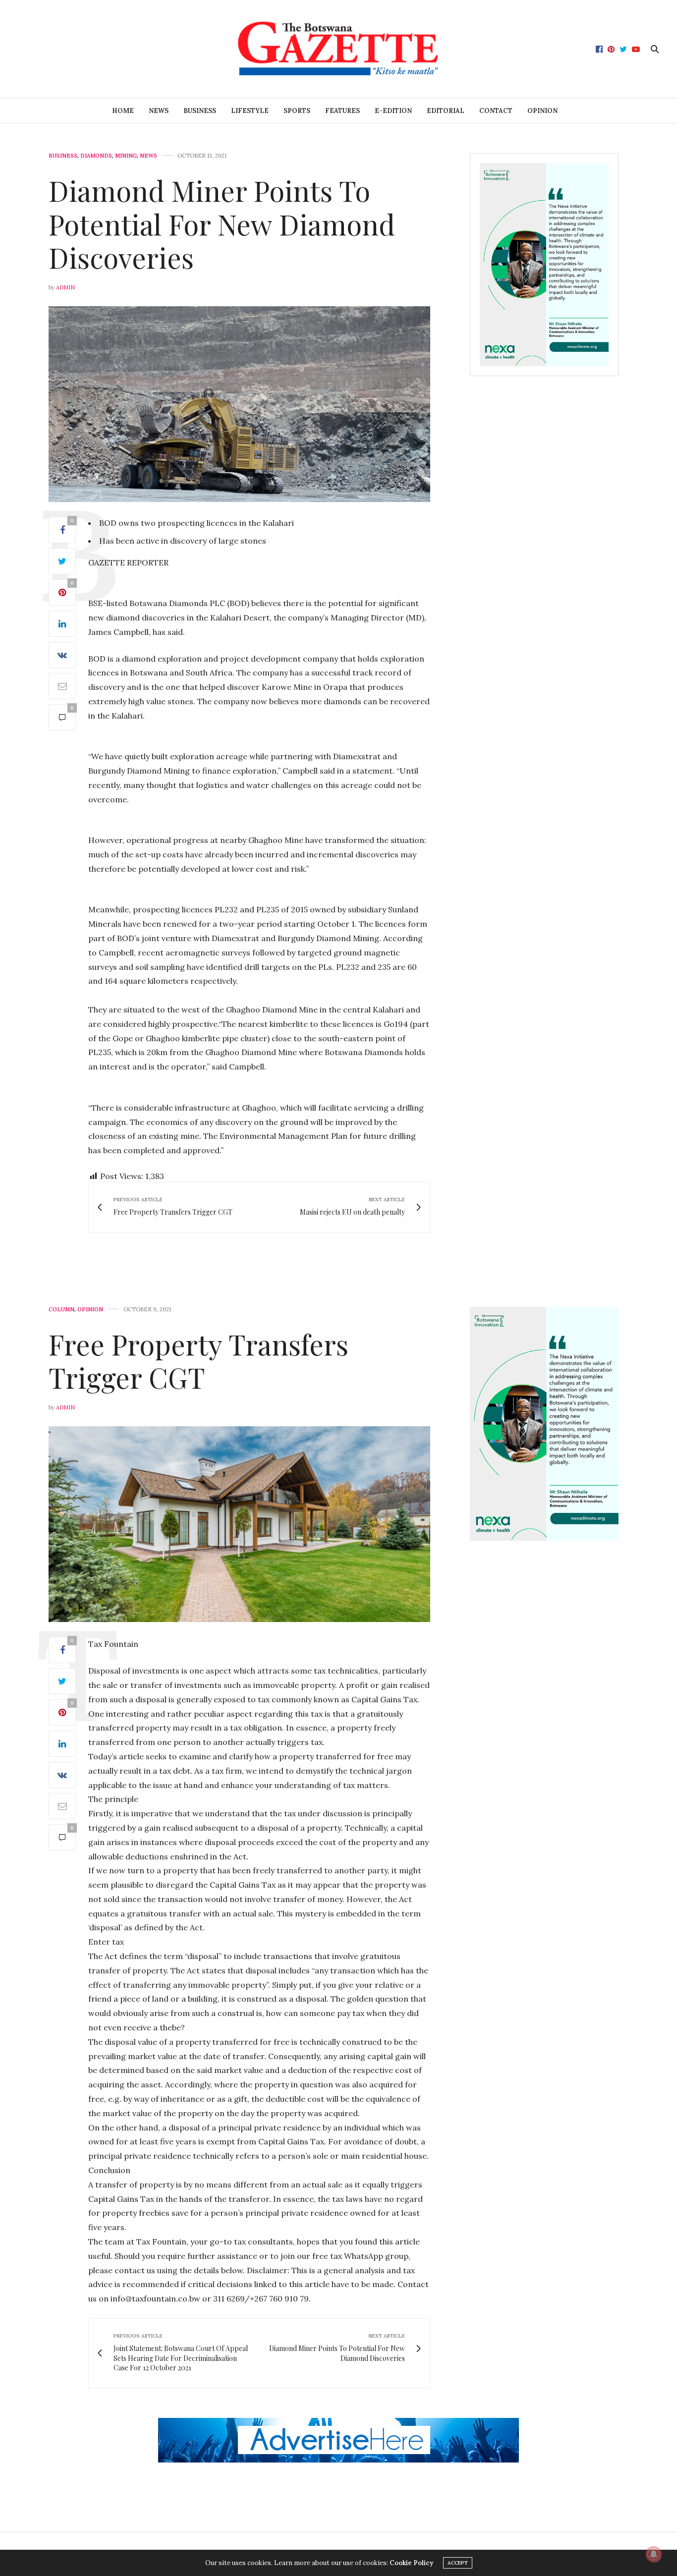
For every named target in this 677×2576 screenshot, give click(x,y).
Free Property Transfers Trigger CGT (198, 1360)
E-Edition (393, 111)
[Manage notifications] (654, 2554)
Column (61, 1310)
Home (123, 111)
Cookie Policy (411, 2563)
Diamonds (96, 156)
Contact (496, 111)
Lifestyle (250, 111)
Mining (126, 156)
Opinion (542, 111)
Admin (65, 287)
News (159, 111)
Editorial (446, 111)
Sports (297, 111)
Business (200, 111)
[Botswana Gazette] (338, 49)
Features (342, 111)
